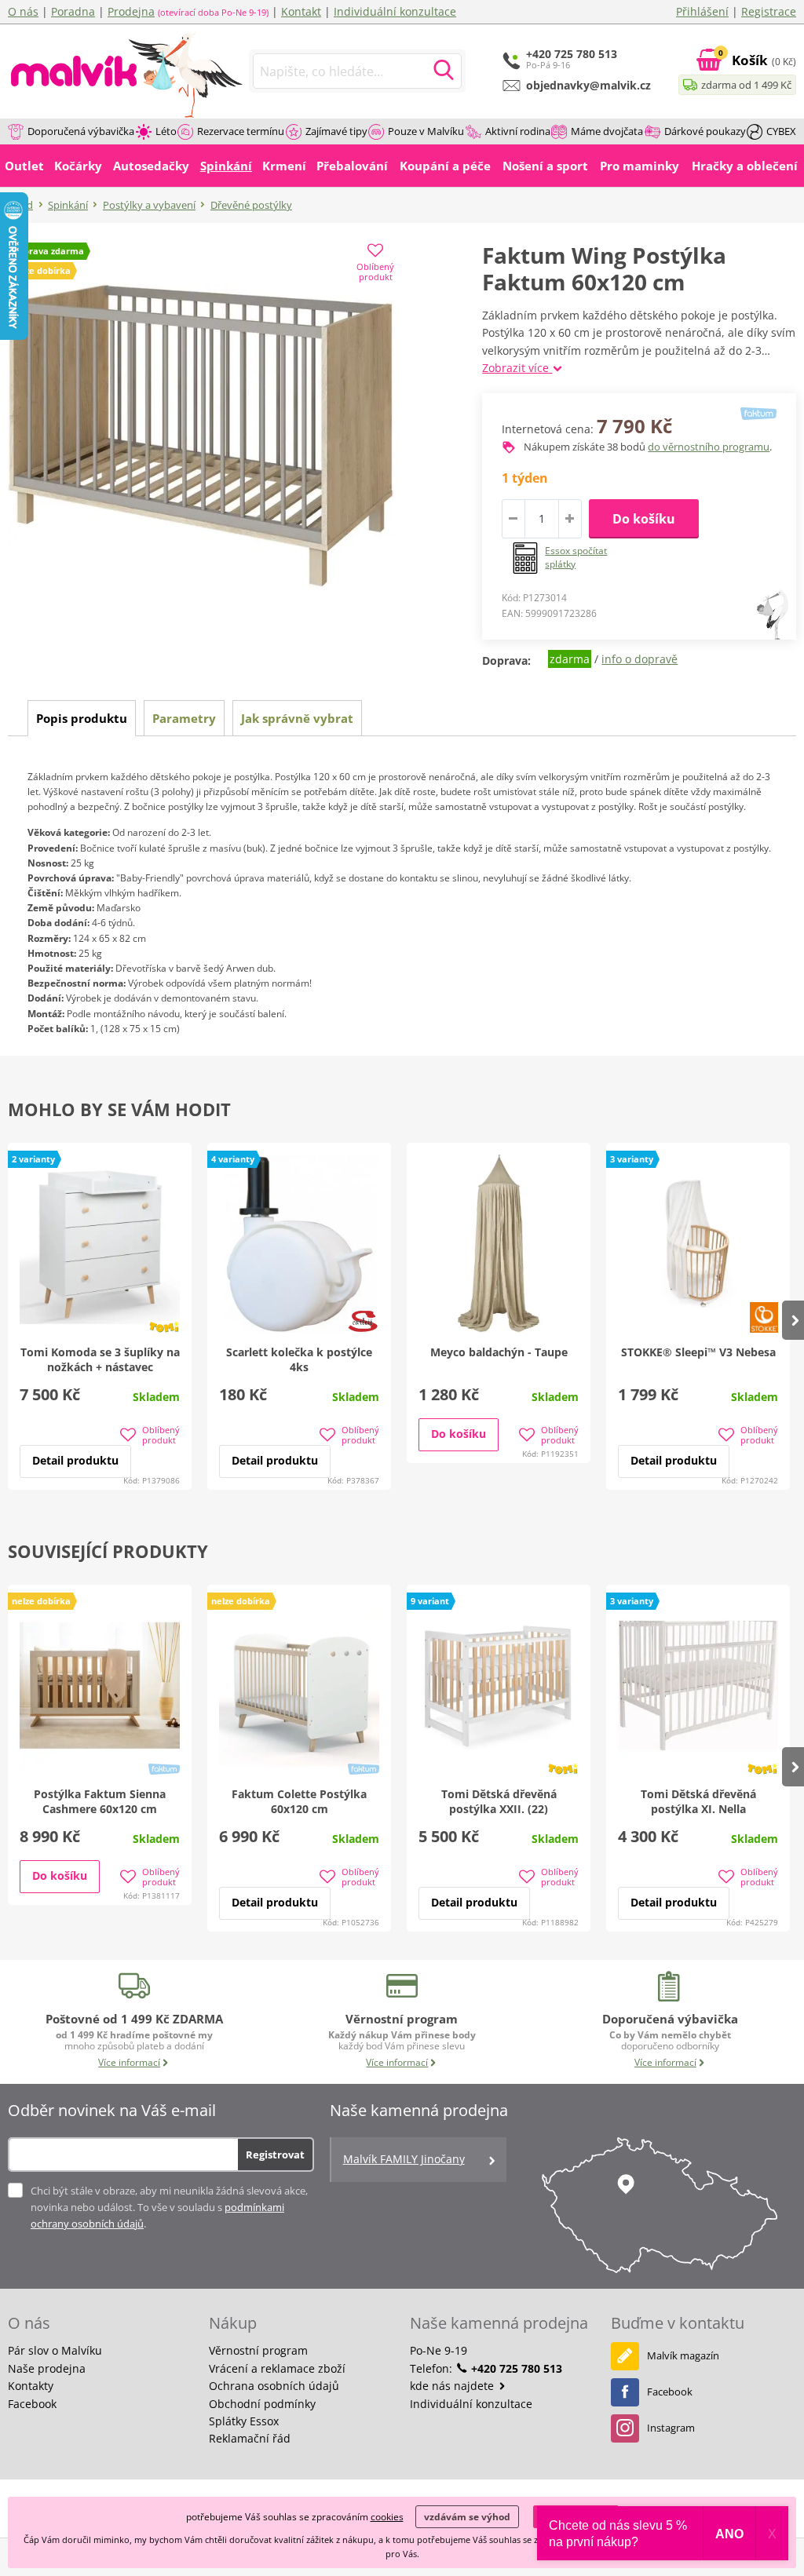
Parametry (184, 718)
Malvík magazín (683, 2355)
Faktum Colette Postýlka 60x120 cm (299, 1801)
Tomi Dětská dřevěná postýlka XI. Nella (698, 1801)
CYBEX (781, 131)
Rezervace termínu (241, 131)
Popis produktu (82, 718)
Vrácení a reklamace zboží (277, 2368)
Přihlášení (702, 11)
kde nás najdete (453, 2386)
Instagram (671, 2428)
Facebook (32, 2404)
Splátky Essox (244, 2421)
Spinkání (68, 205)
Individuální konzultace (395, 11)
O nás (23, 11)
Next (793, 1320)
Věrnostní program (258, 2350)
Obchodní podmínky (262, 2404)
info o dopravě (640, 659)
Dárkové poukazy (705, 131)
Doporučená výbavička (81, 131)
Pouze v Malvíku (426, 131)
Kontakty (31, 2386)
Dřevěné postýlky (251, 205)
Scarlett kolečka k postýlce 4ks (299, 1359)
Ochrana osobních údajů (274, 2386)
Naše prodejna (47, 2368)
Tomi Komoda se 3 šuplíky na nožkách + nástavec (100, 1359)
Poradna (73, 11)
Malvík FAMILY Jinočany (404, 2159)
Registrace (769, 11)
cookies (387, 2517)
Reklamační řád (250, 2438)
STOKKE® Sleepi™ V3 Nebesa (698, 1352)
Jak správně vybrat (297, 718)
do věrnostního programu (709, 447)
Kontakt (301, 11)
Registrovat (275, 2155)
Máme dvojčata (607, 131)
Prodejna (131, 11)
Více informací (129, 2062)
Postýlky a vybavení (149, 205)
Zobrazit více (517, 368)
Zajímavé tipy (336, 131)
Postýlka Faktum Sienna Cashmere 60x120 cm (100, 1801)
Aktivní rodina (518, 131)
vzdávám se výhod (467, 2517)
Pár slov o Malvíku (55, 2350)
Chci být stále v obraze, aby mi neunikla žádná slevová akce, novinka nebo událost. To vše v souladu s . (169, 2207)
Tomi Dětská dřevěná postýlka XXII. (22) (499, 1801)
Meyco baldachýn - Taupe (499, 1352)
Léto (166, 131)
